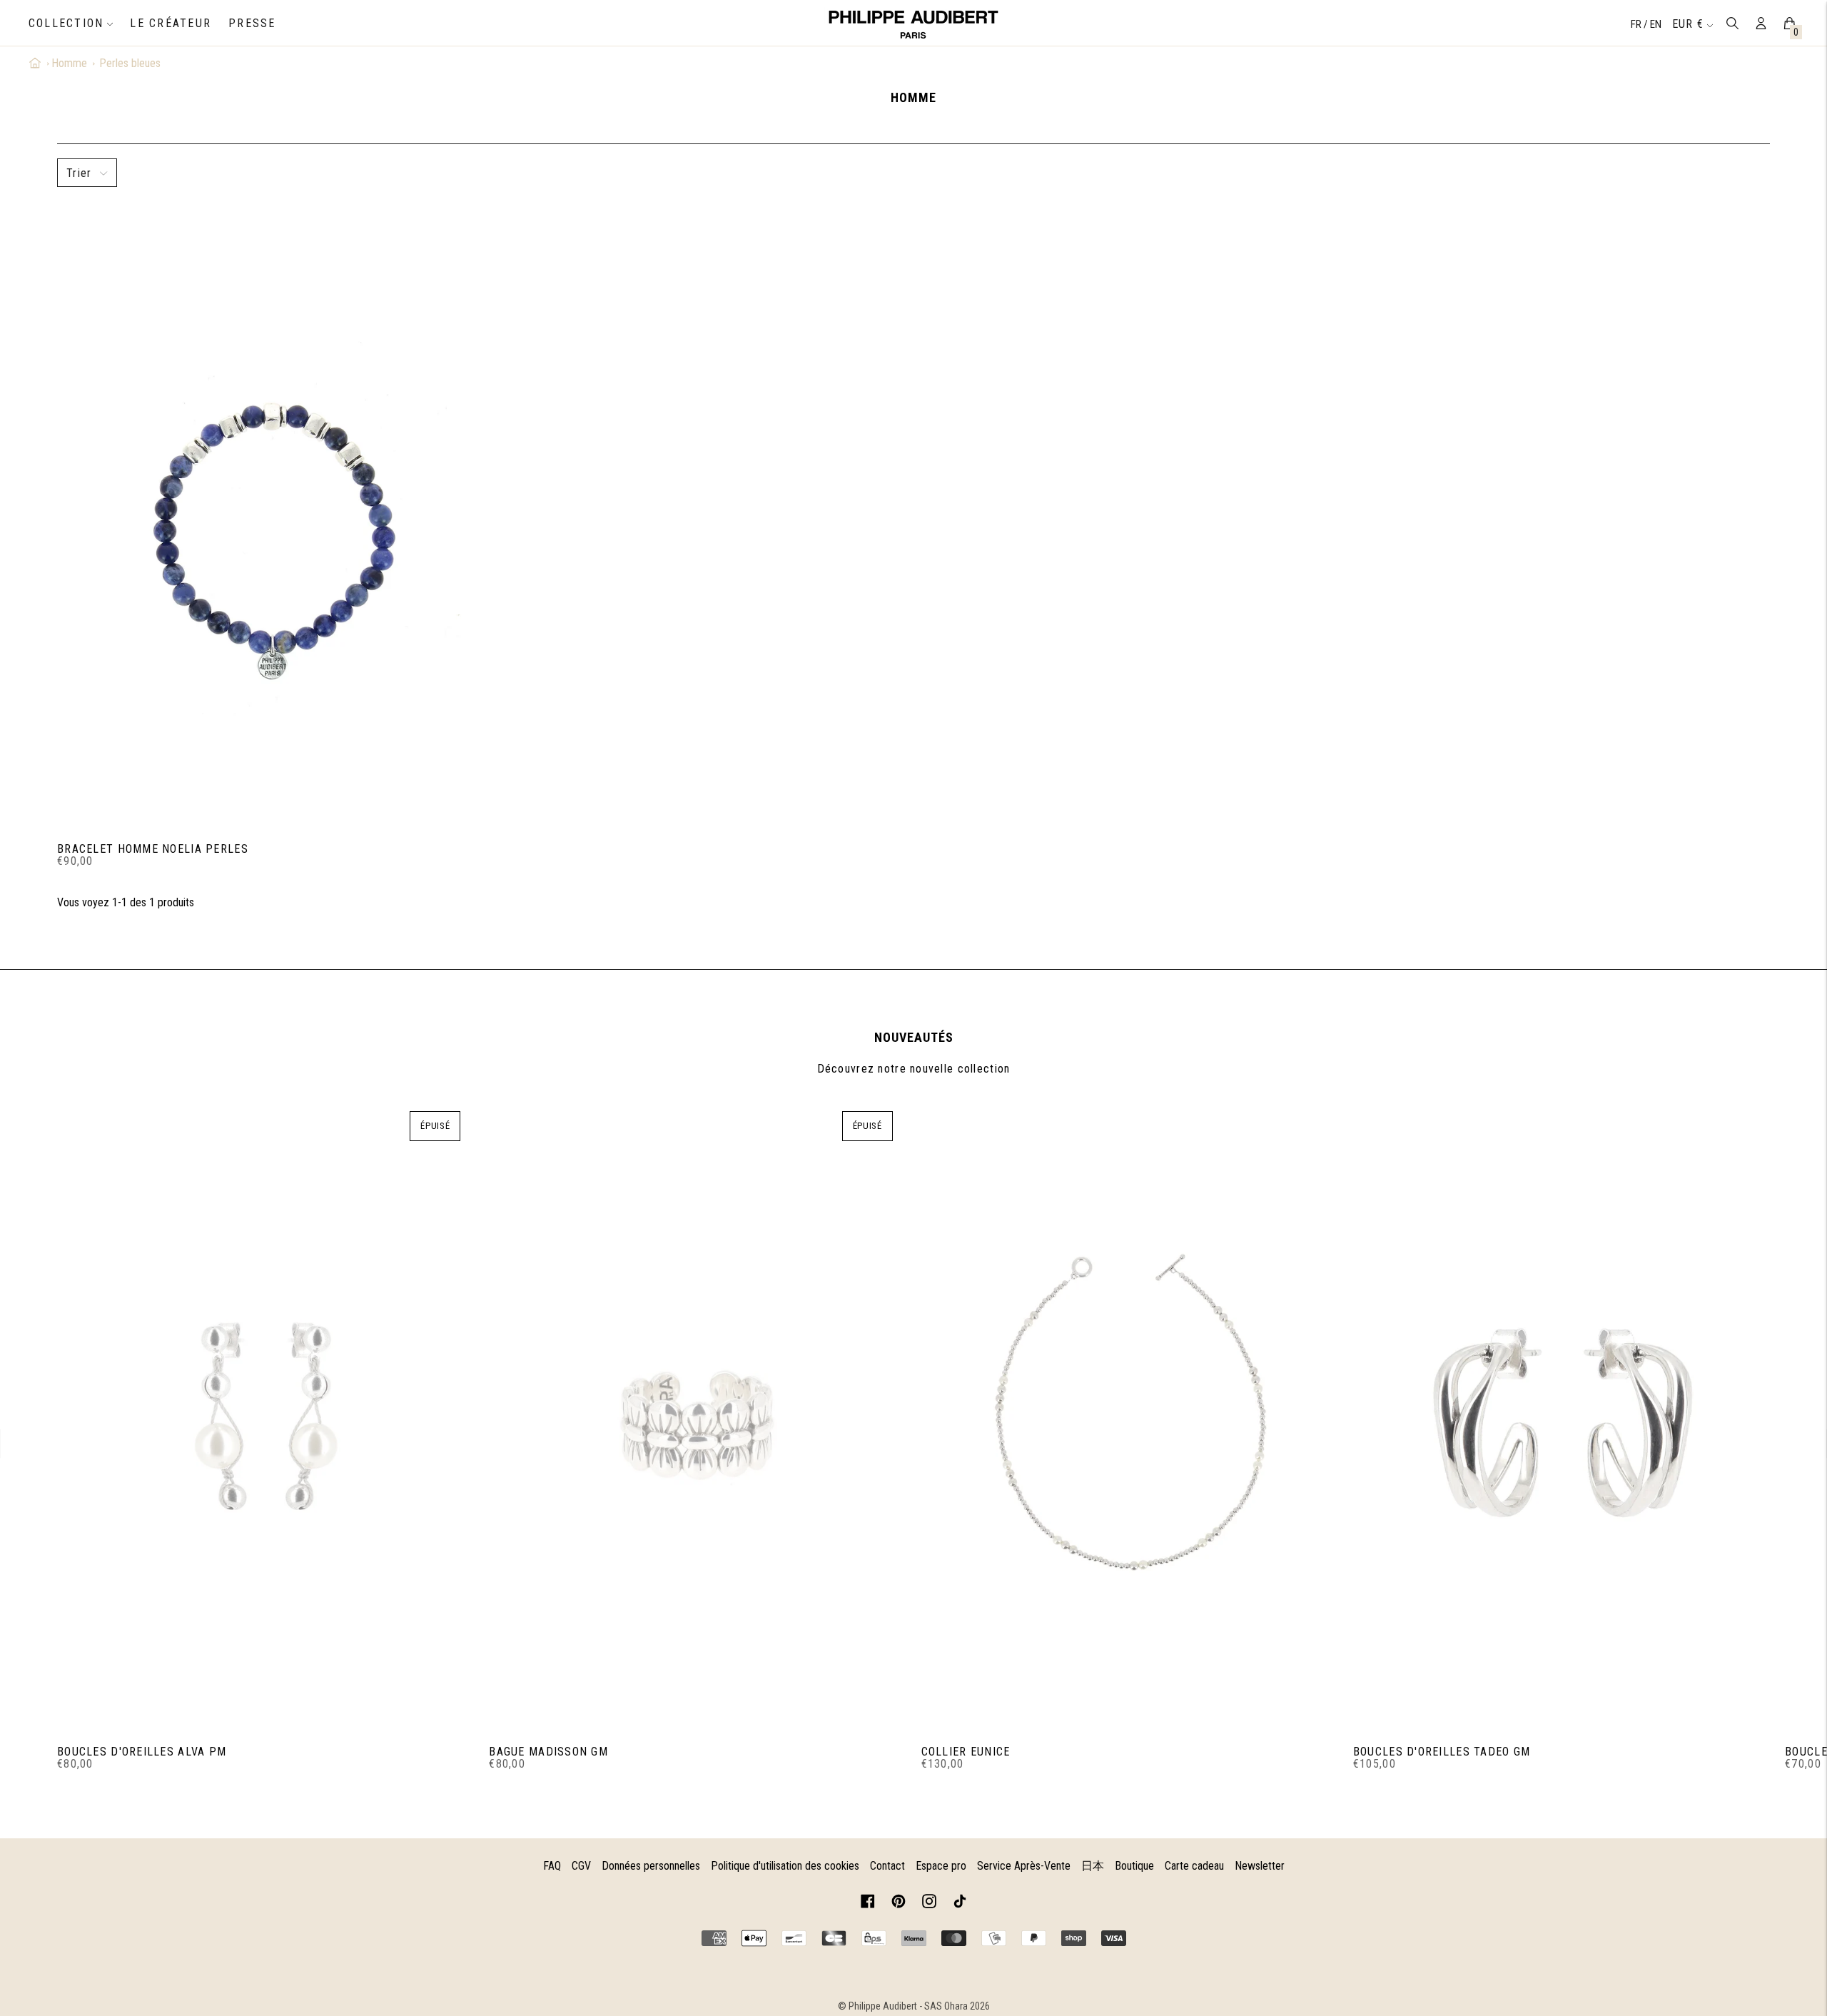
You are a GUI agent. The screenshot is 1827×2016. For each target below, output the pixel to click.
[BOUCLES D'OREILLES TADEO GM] (1562, 1417)
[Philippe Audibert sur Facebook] (868, 1904)
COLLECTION (66, 23)
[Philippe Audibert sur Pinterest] (899, 1904)
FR (1637, 24)
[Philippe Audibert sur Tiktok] (960, 1904)
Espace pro (941, 1866)
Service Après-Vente (1024, 1866)
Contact (887, 1866)
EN (1656, 24)
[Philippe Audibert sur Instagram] (929, 1904)
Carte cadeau (1194, 1866)
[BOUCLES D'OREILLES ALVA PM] (266, 1417)
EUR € (1688, 24)
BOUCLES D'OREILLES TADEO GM (1442, 1752)
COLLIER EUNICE (966, 1752)
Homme (69, 63)
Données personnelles (651, 1866)
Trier (79, 173)
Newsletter (1260, 1866)
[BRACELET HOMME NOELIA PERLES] (266, 515)
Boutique (1134, 1866)
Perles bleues (130, 63)
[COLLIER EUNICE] (1130, 1417)
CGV (581, 1866)
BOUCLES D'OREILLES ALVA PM (142, 1752)
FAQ (552, 1866)
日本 (1093, 1866)
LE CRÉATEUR (171, 23)
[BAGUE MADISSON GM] (698, 1417)
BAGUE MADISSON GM (548, 1752)
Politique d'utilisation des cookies (785, 1866)
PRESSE (252, 23)
